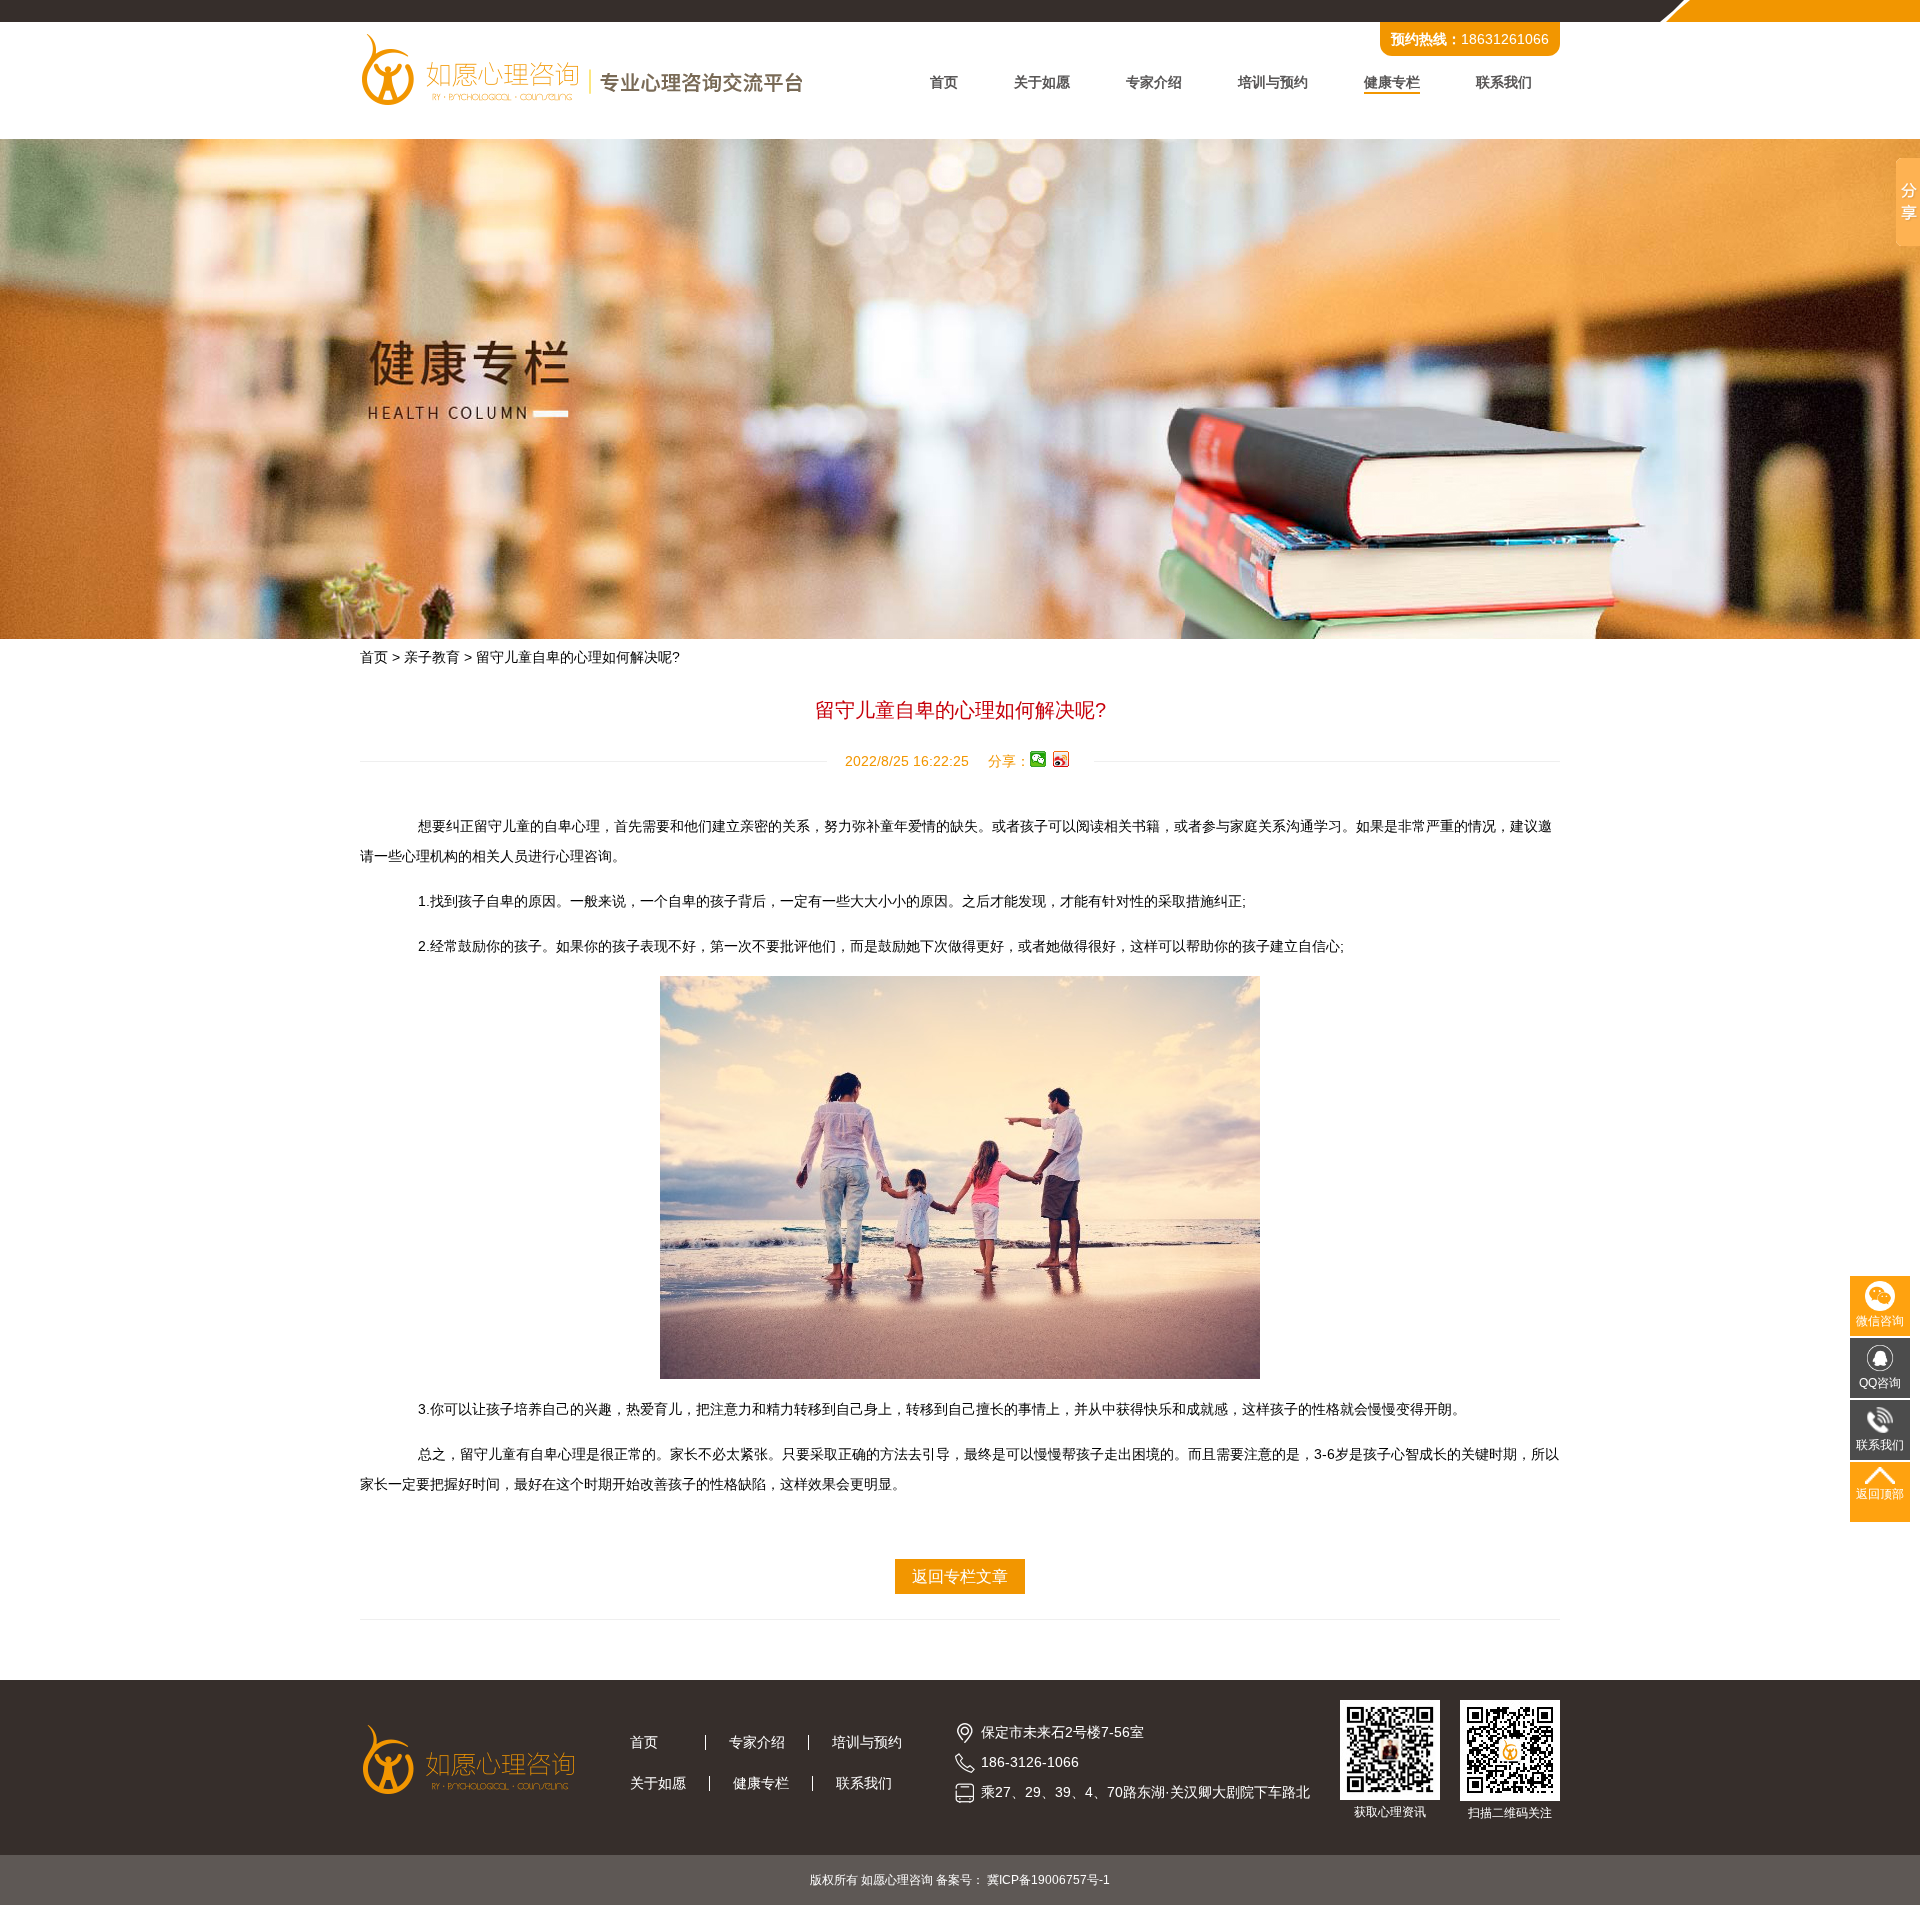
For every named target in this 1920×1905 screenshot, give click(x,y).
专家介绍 (1154, 82)
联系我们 (1504, 82)
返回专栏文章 (960, 1576)
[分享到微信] (1038, 759)
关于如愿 (1042, 82)
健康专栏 (1392, 82)
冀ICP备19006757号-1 (1048, 1880)
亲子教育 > (438, 657)
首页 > (380, 657)
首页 (944, 82)
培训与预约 (1273, 82)
